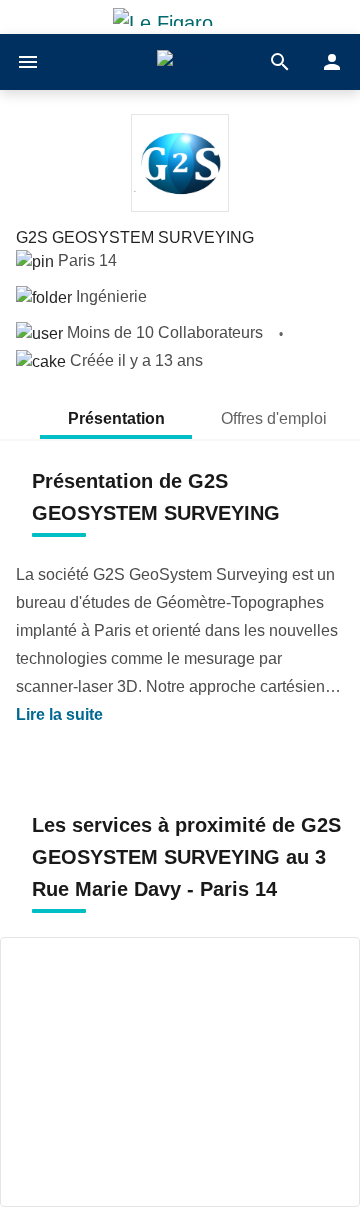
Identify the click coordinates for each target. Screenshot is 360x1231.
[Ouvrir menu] (28, 62)
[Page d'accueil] (180, 62)
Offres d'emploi (276, 418)
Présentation (116, 418)
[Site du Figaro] (180, 17)
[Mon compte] (332, 62)
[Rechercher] (280, 62)
